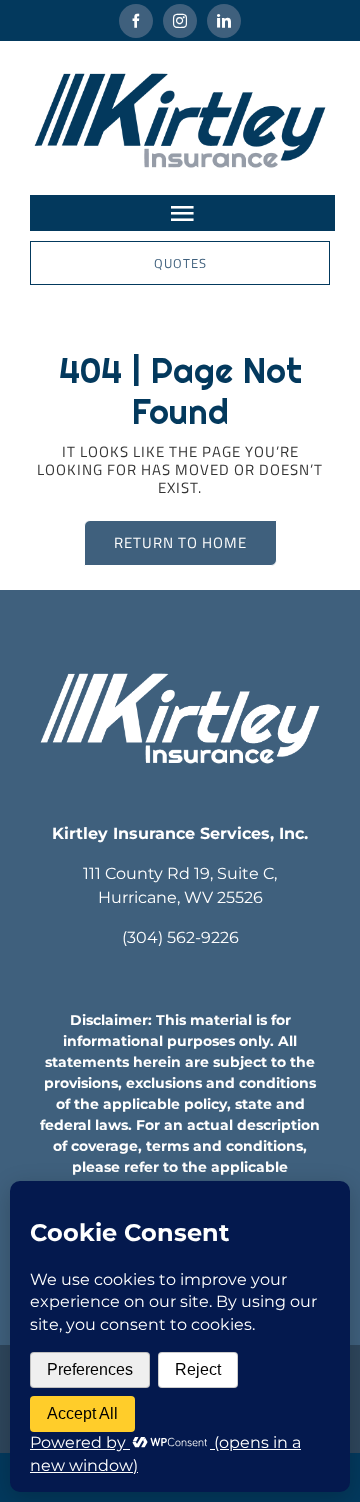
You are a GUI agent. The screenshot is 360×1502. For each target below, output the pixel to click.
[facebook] (136, 21)
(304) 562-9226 (180, 937)
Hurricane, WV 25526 (180, 897)
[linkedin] (224, 21)
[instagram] (180, 21)
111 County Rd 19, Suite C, (180, 873)
